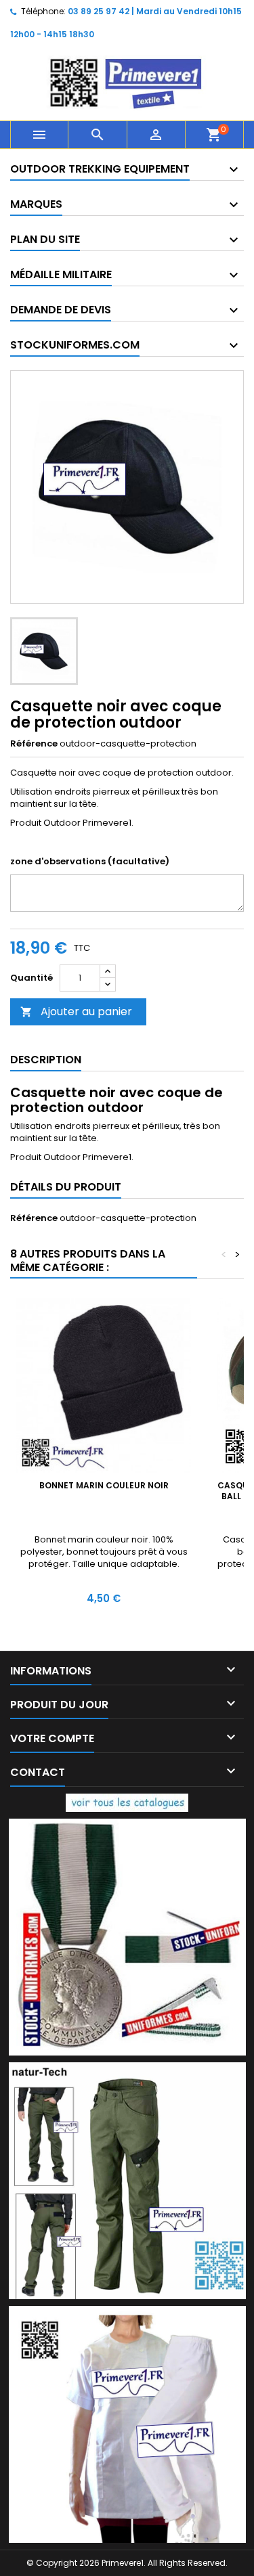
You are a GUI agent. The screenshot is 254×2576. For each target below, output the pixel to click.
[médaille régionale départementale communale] (127, 1936)
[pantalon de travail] (127, 2180)
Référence (34, 744)
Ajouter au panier (76, 1012)
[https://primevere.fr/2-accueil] (127, 1802)
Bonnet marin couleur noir (104, 1485)
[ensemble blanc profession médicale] (127, 2423)
